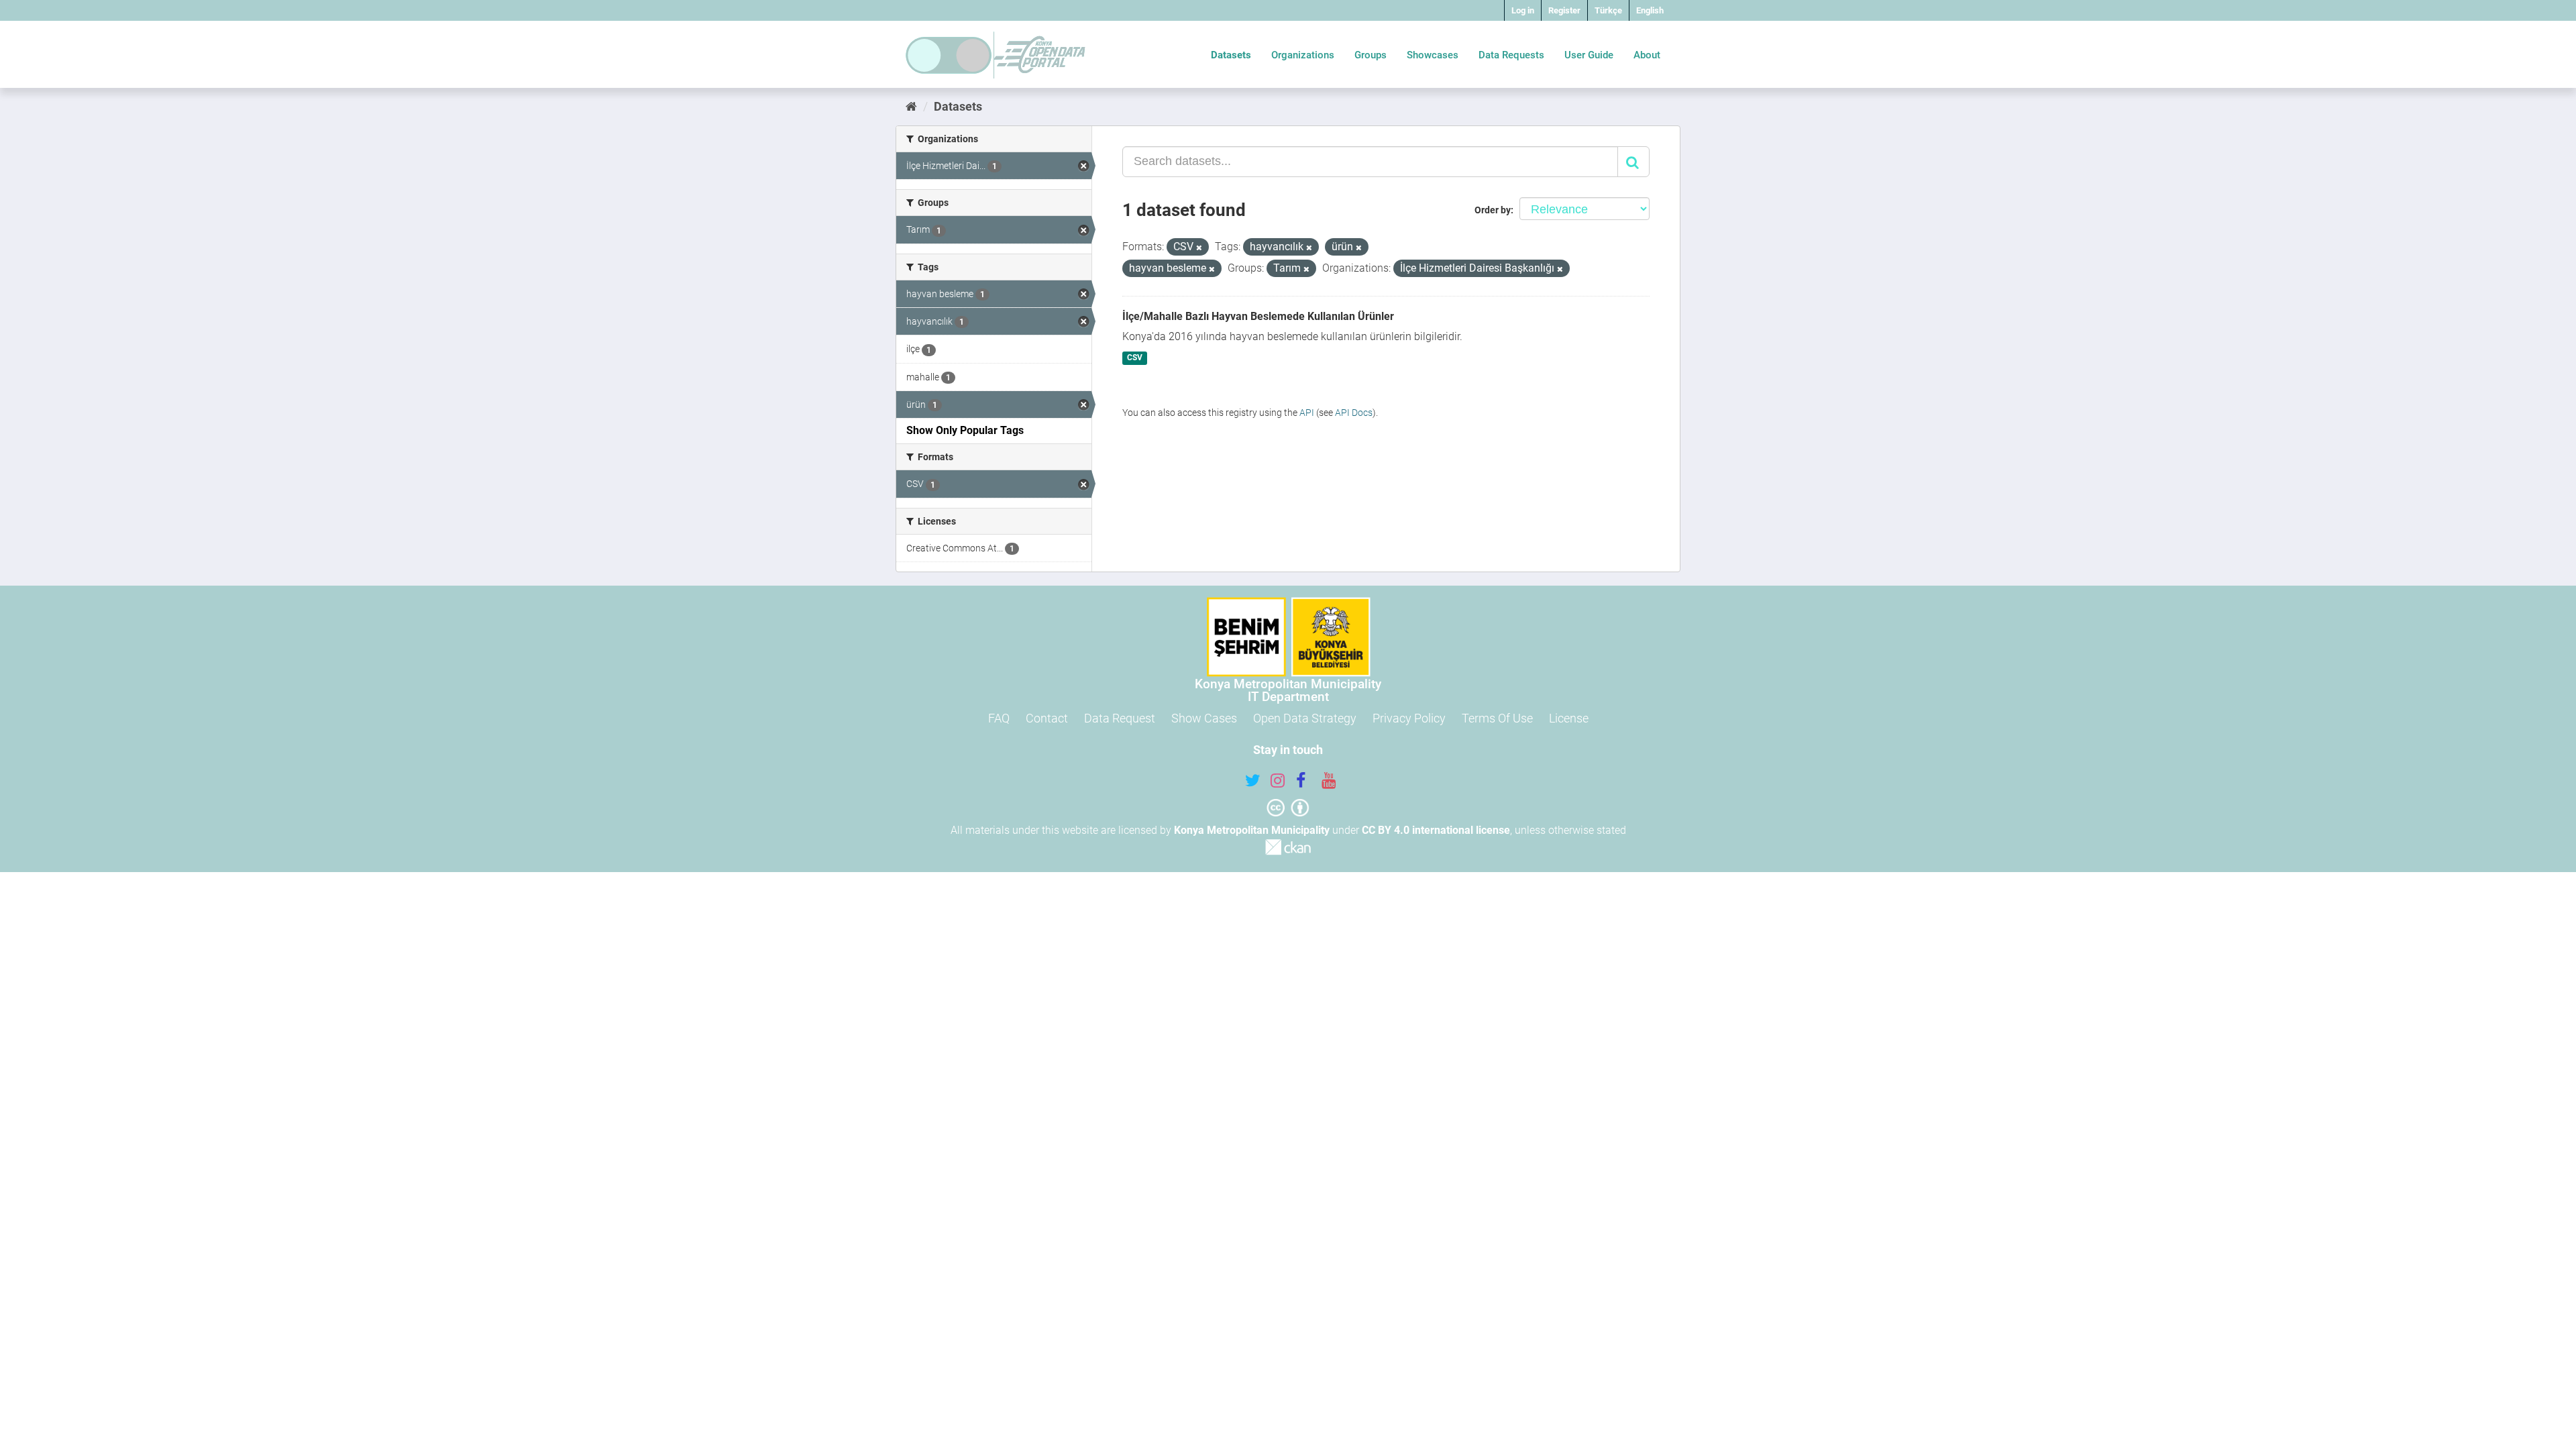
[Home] (911, 106)
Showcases (1433, 55)
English (1650, 10)
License (1569, 718)
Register (1564, 10)
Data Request (1120, 718)
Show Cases (1204, 718)
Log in (1523, 10)
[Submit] (1633, 162)
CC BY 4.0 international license (1436, 830)
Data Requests (1511, 55)
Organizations (1303, 55)
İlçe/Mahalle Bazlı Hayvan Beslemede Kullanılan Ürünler (1258, 316)
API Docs (1354, 413)
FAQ (999, 718)
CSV (1135, 358)
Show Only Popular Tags (965, 430)
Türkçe (1608, 10)
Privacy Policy (1409, 718)
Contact (1047, 718)
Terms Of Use (1497, 718)
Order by (1493, 210)
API (1307, 413)
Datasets (1231, 55)
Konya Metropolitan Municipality (1252, 830)
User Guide (1589, 55)
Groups (1371, 55)
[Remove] (1199, 248)
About (1647, 55)
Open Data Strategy (1305, 718)
